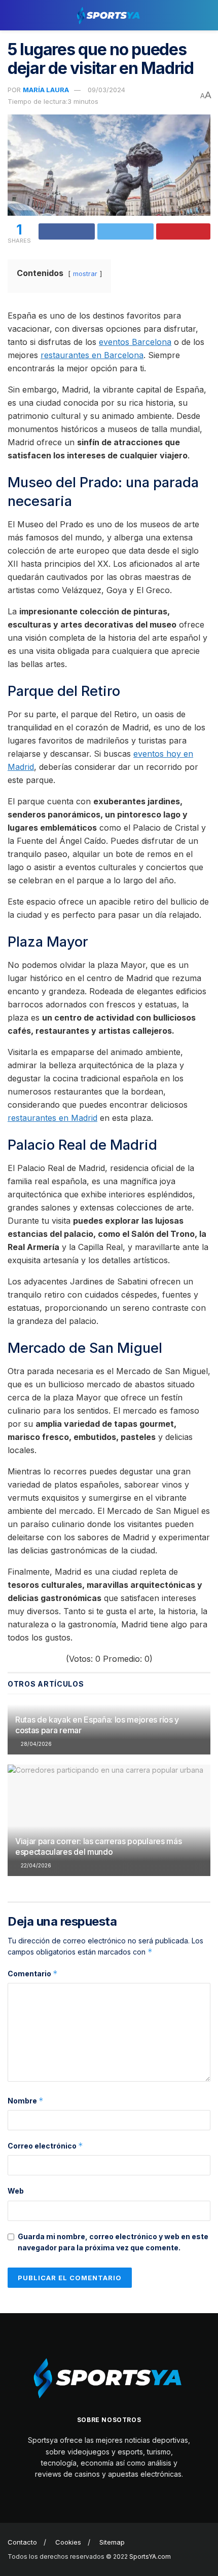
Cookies (68, 2542)
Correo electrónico (45, 2146)
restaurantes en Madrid (52, 1118)
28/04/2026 (35, 1744)
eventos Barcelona (135, 342)
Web (16, 2191)
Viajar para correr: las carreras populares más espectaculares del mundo (98, 1846)
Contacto (22, 2542)
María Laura (46, 90)
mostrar (85, 274)
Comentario (33, 1974)
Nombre (26, 2101)
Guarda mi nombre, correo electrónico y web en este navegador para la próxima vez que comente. (113, 2242)
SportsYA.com (150, 2557)
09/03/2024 (106, 90)
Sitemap (112, 2542)
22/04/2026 (35, 1865)
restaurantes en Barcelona (92, 355)
